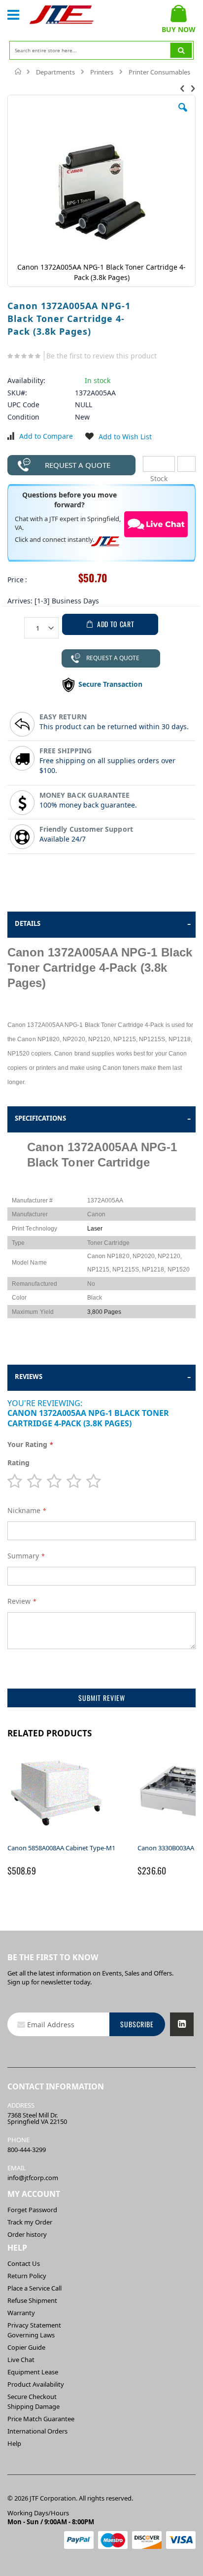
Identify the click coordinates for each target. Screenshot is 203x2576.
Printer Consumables (159, 72)
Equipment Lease (33, 2372)
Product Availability (36, 2384)
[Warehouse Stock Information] (186, 464)
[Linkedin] (182, 2024)
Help (14, 2443)
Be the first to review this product (101, 356)
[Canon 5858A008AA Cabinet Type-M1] (57, 1838)
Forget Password (32, 2210)
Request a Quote (78, 465)
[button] (183, 115)
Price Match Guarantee (41, 2419)
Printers (102, 72)
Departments (55, 72)
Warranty (21, 2313)
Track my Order (30, 2222)
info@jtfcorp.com (33, 2178)
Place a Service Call (34, 2288)
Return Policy (27, 2276)
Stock (159, 464)
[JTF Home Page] (62, 15)
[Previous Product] (182, 88)
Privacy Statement (34, 2325)
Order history (27, 2234)
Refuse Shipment (32, 2300)
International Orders (37, 2431)
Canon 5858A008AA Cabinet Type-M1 (61, 1848)
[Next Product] (193, 88)
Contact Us (24, 2263)
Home (18, 71)
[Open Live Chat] (156, 525)
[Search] (181, 50)
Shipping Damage (34, 2406)
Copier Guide (26, 2347)
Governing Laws (31, 2335)
